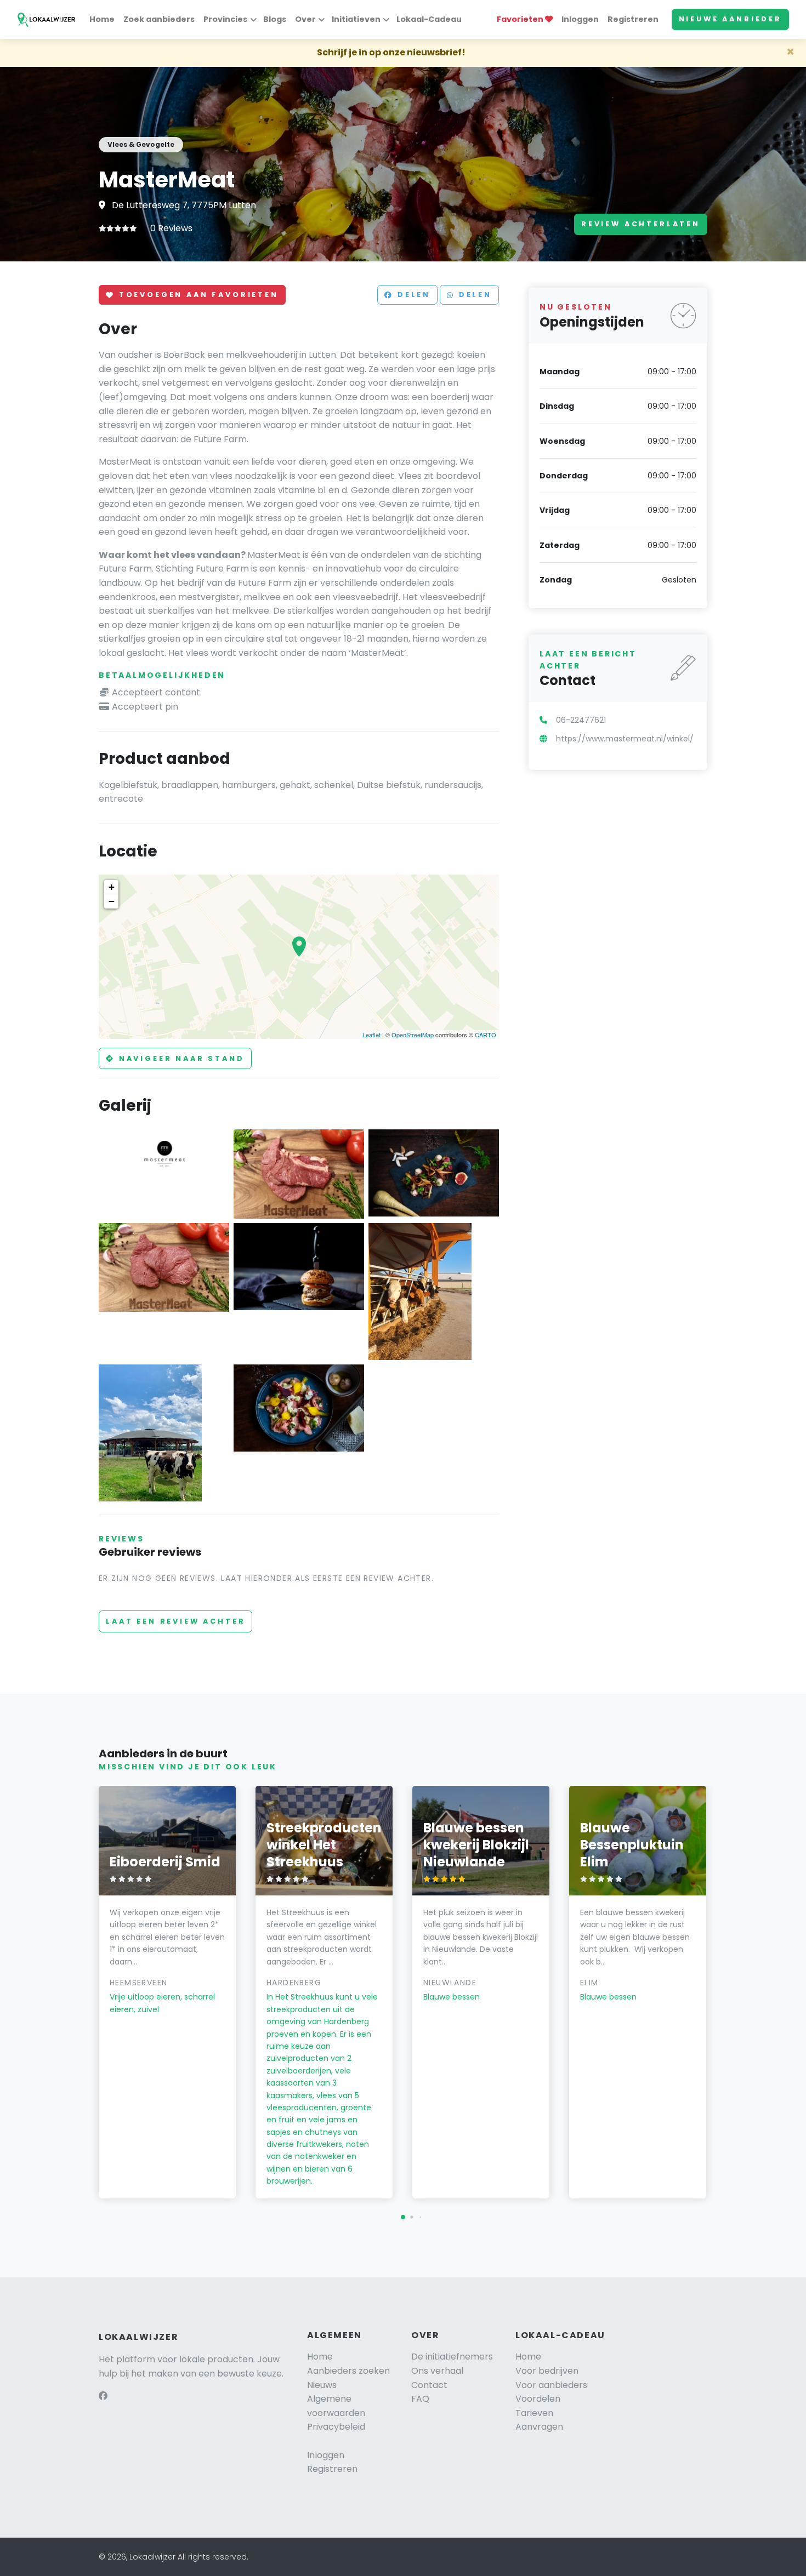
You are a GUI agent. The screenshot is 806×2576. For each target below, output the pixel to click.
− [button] (112, 901)
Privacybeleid (336, 2427)
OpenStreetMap (413, 1035)
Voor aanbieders (551, 2385)
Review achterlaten (641, 224)
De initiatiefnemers (452, 2357)
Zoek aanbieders (159, 19)
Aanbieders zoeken (348, 2371)
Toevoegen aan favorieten (197, 295)
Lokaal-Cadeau (429, 19)
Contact (429, 2385)
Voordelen (538, 2399)
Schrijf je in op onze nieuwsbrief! (391, 52)
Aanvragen (539, 2427)
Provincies (225, 19)
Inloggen (580, 19)
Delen (412, 295)
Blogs (275, 19)
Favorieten (521, 19)
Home (102, 19)
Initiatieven (356, 19)
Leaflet (371, 1035)
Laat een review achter (175, 1621)
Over (305, 19)
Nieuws (322, 2385)
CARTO (486, 1035)
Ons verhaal (437, 2371)
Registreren (633, 19)
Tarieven (534, 2413)
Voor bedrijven (547, 2371)
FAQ (420, 2399)
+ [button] (112, 887)
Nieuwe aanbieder (730, 19)
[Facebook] (103, 2396)
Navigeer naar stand (180, 1058)
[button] (403, 2217)
